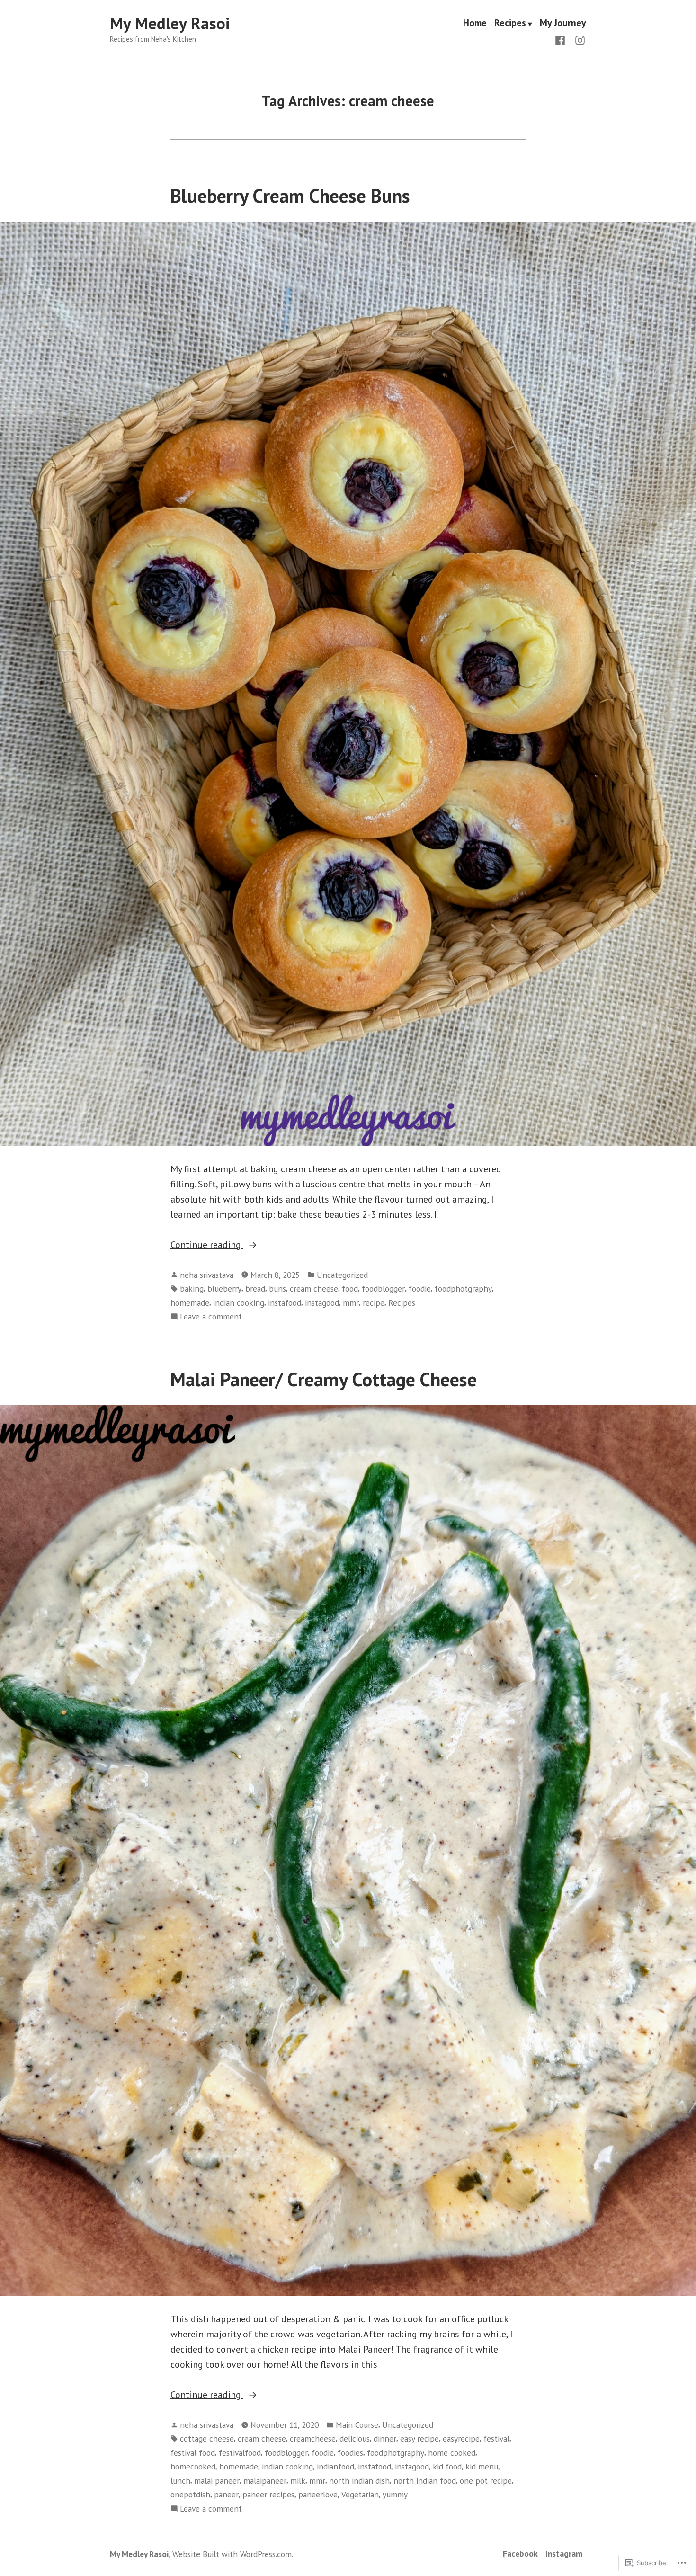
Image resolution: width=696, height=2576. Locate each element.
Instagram (564, 2554)
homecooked (193, 2466)
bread (255, 1288)
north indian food (425, 2481)
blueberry (224, 1288)
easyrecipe (461, 2438)
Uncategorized (342, 1275)
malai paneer (217, 2481)
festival (496, 2438)
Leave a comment (211, 1317)
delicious (355, 2438)
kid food (447, 2466)
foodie (420, 1288)
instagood (322, 1303)
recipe (374, 1303)
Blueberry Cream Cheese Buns (290, 196)
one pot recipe (486, 2481)
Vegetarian (360, 2494)
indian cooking (239, 1303)
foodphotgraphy (463, 1288)
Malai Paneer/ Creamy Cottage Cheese (324, 1379)
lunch (180, 2481)
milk (298, 2481)
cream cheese (314, 1288)
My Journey (563, 24)
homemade (190, 1303)
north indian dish (359, 2481)
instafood (285, 1303)
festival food (193, 2453)
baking (192, 1288)
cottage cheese (207, 2438)
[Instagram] (578, 39)
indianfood (335, 2466)
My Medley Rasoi (170, 23)
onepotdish (190, 2494)
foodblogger (383, 1288)
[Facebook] (562, 39)
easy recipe (419, 2438)
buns (277, 1288)
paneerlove (318, 2494)
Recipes (510, 24)
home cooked (452, 2453)
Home (475, 24)
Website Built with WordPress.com (232, 2554)
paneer (226, 2494)
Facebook (520, 2554)
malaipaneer (265, 2481)
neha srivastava (207, 1275)
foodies (350, 2453)
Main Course (357, 2425)
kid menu (482, 2466)
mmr (351, 1303)
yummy (395, 2494)
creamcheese (313, 2438)
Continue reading (207, 1245)
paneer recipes (268, 2494)
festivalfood (240, 2453)
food (350, 1288)
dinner (385, 2438)
